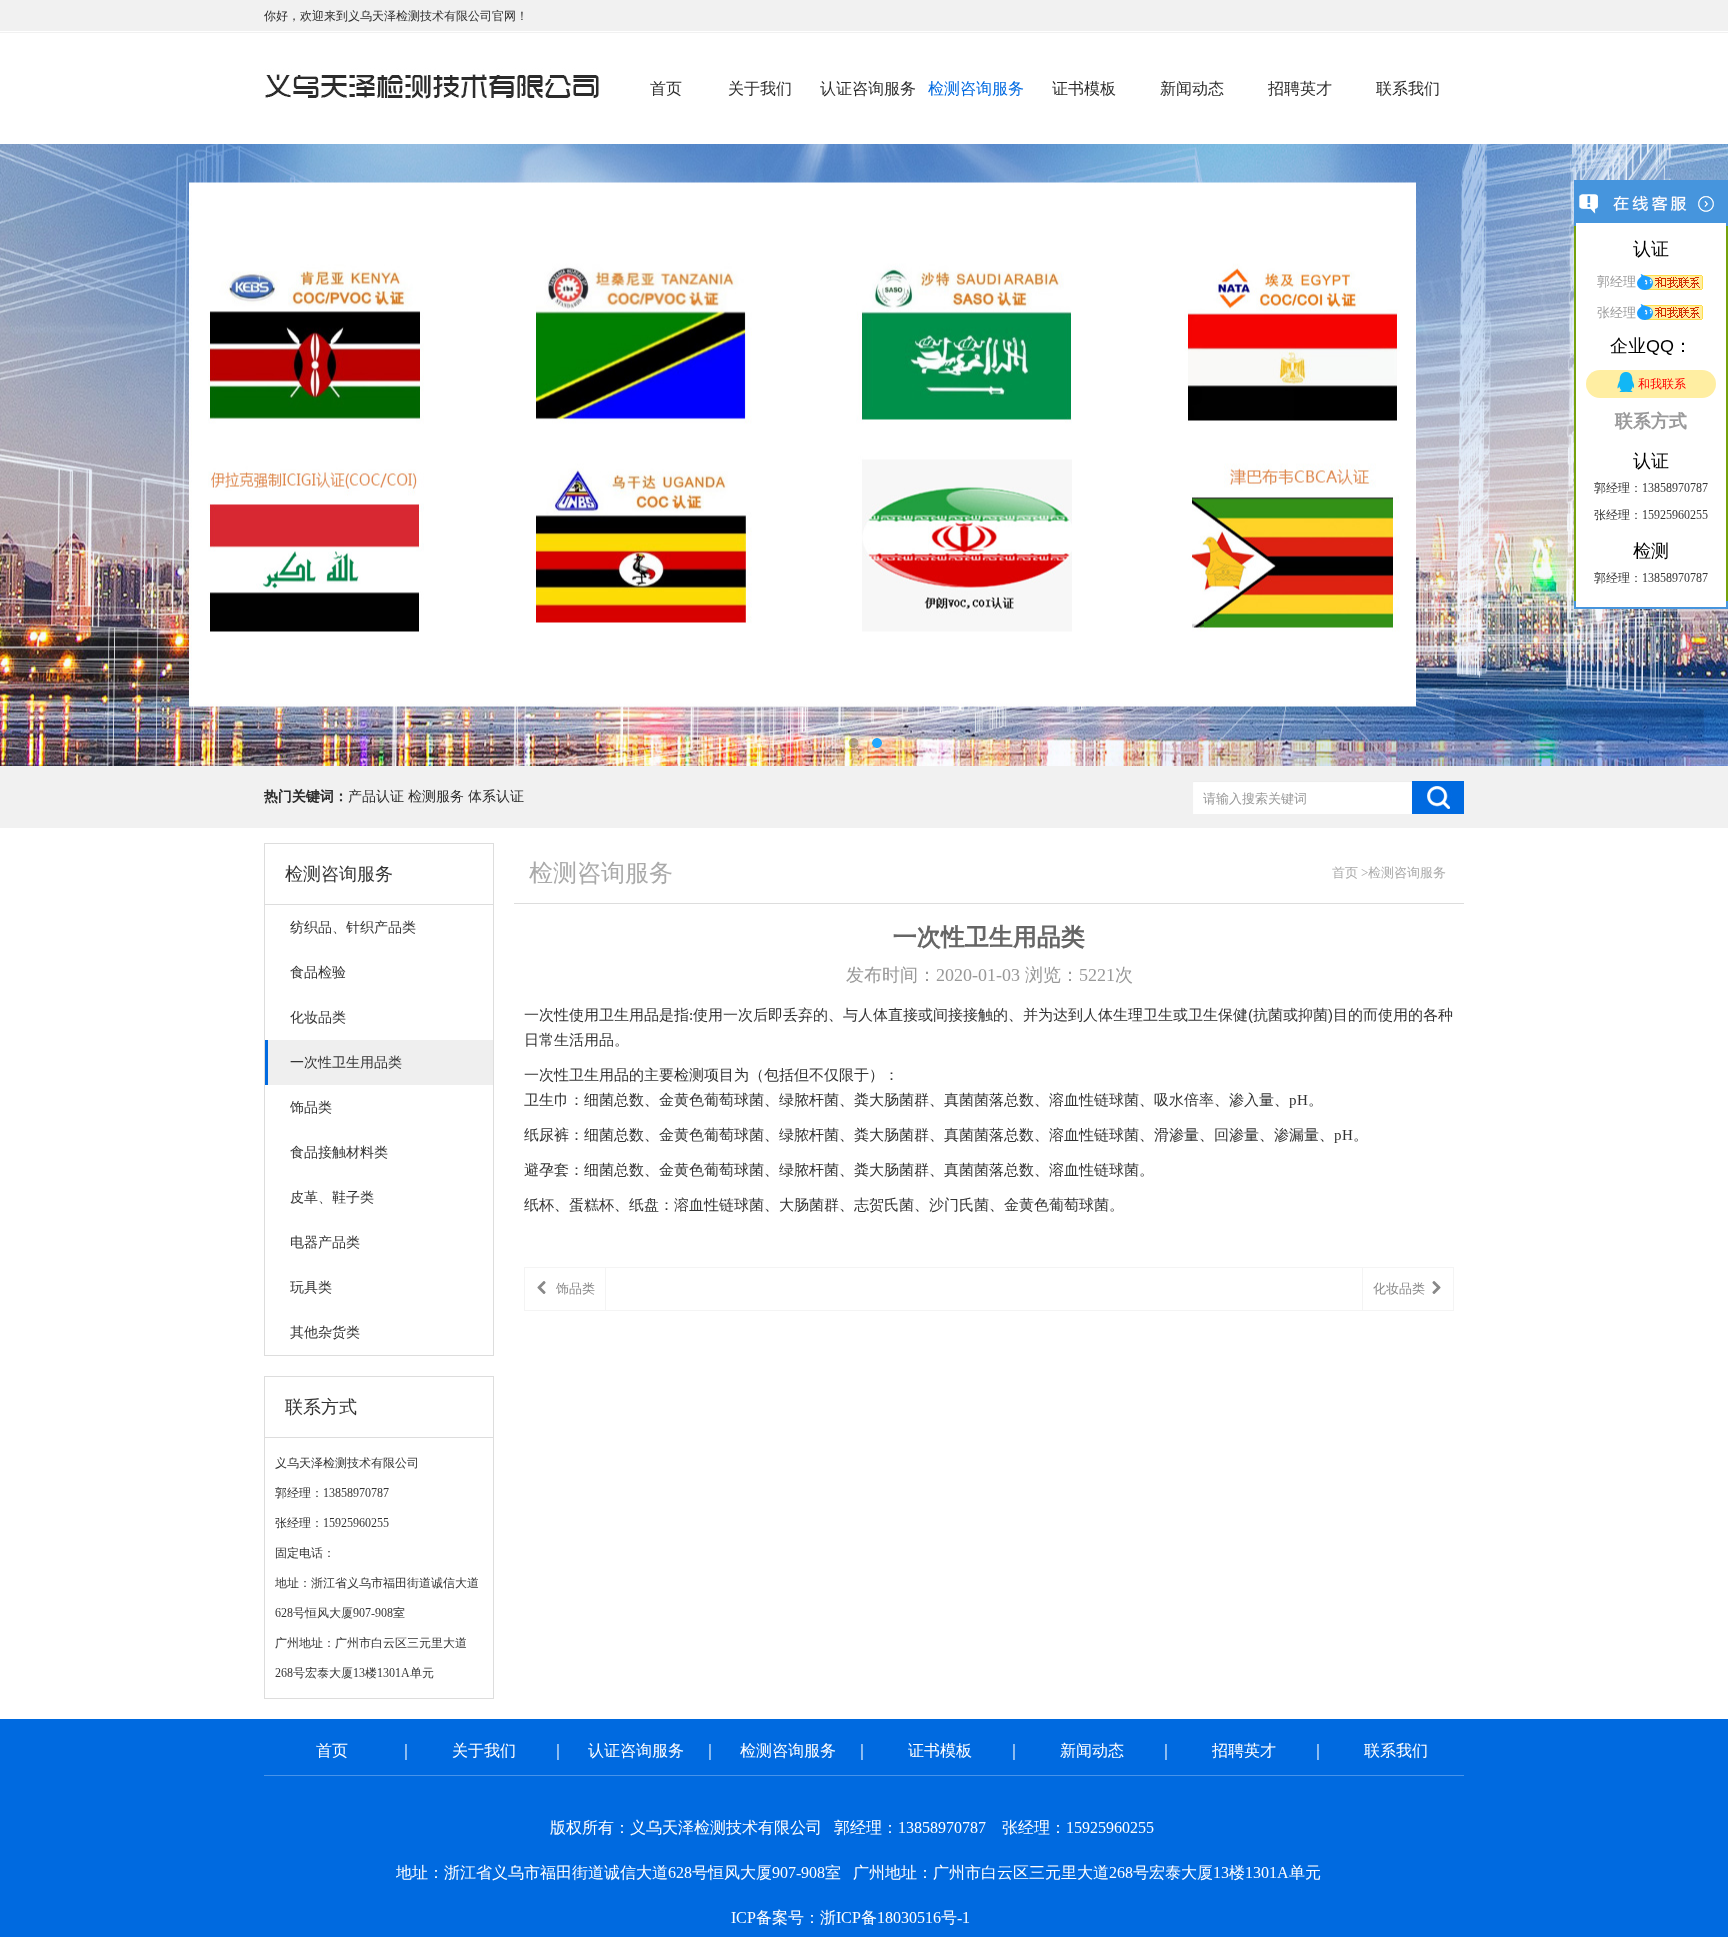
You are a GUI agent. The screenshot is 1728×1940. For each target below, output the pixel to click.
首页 (666, 88)
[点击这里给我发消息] (1670, 281)
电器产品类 (325, 1242)
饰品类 (311, 1107)
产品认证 (376, 796)
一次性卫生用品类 (346, 1062)
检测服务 (436, 796)
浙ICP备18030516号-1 (895, 1917)
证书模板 (1084, 88)
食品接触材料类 (339, 1152)
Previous (35, 455)
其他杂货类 (325, 1332)
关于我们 (760, 88)
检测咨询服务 (976, 88)
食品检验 (318, 972)
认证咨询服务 (868, 88)
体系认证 (496, 796)
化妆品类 (318, 1017)
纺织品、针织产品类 (353, 927)
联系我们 (1408, 88)
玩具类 (311, 1287)
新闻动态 (1192, 88)
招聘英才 (1300, 88)
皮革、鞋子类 (332, 1197)
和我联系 (1662, 384)
